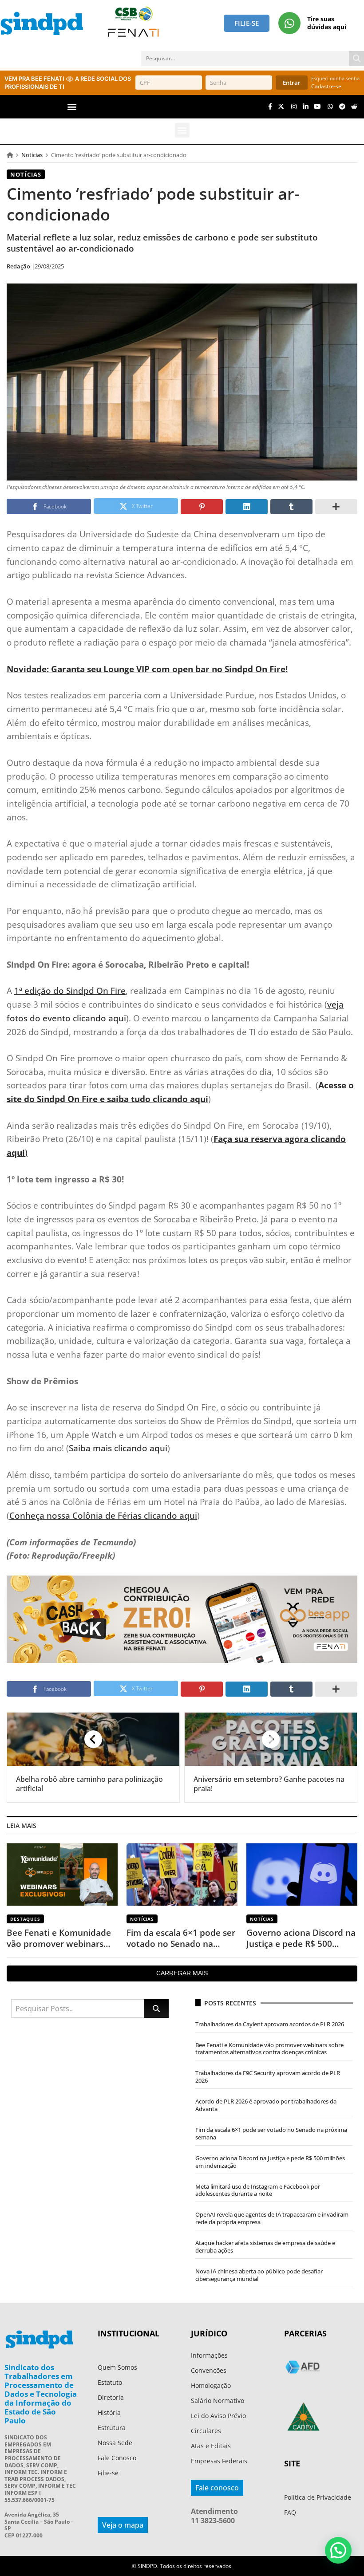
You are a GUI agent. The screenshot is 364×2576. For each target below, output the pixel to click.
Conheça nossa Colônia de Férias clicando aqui (103, 1515)
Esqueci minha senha (335, 78)
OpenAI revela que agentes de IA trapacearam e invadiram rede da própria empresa (272, 2218)
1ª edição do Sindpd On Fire (70, 991)
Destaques (25, 1919)
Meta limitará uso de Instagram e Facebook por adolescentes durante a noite (258, 2190)
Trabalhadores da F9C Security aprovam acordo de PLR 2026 (268, 2077)
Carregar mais (182, 1973)
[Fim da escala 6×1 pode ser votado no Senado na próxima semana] (182, 1874)
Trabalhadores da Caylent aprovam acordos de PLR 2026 (270, 2024)
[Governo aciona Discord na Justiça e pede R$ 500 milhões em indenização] (302, 1874)
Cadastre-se (326, 86)
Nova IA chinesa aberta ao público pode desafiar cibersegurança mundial (259, 2275)
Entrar (292, 83)
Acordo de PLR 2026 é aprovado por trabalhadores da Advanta (266, 2105)
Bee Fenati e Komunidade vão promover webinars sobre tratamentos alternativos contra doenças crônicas (59, 1938)
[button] (72, 107)
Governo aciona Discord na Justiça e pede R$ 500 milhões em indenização (301, 1938)
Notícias (32, 155)
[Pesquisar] (356, 59)
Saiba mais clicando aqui (118, 1448)
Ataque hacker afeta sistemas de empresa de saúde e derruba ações (265, 2247)
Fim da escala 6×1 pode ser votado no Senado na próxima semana (181, 1938)
